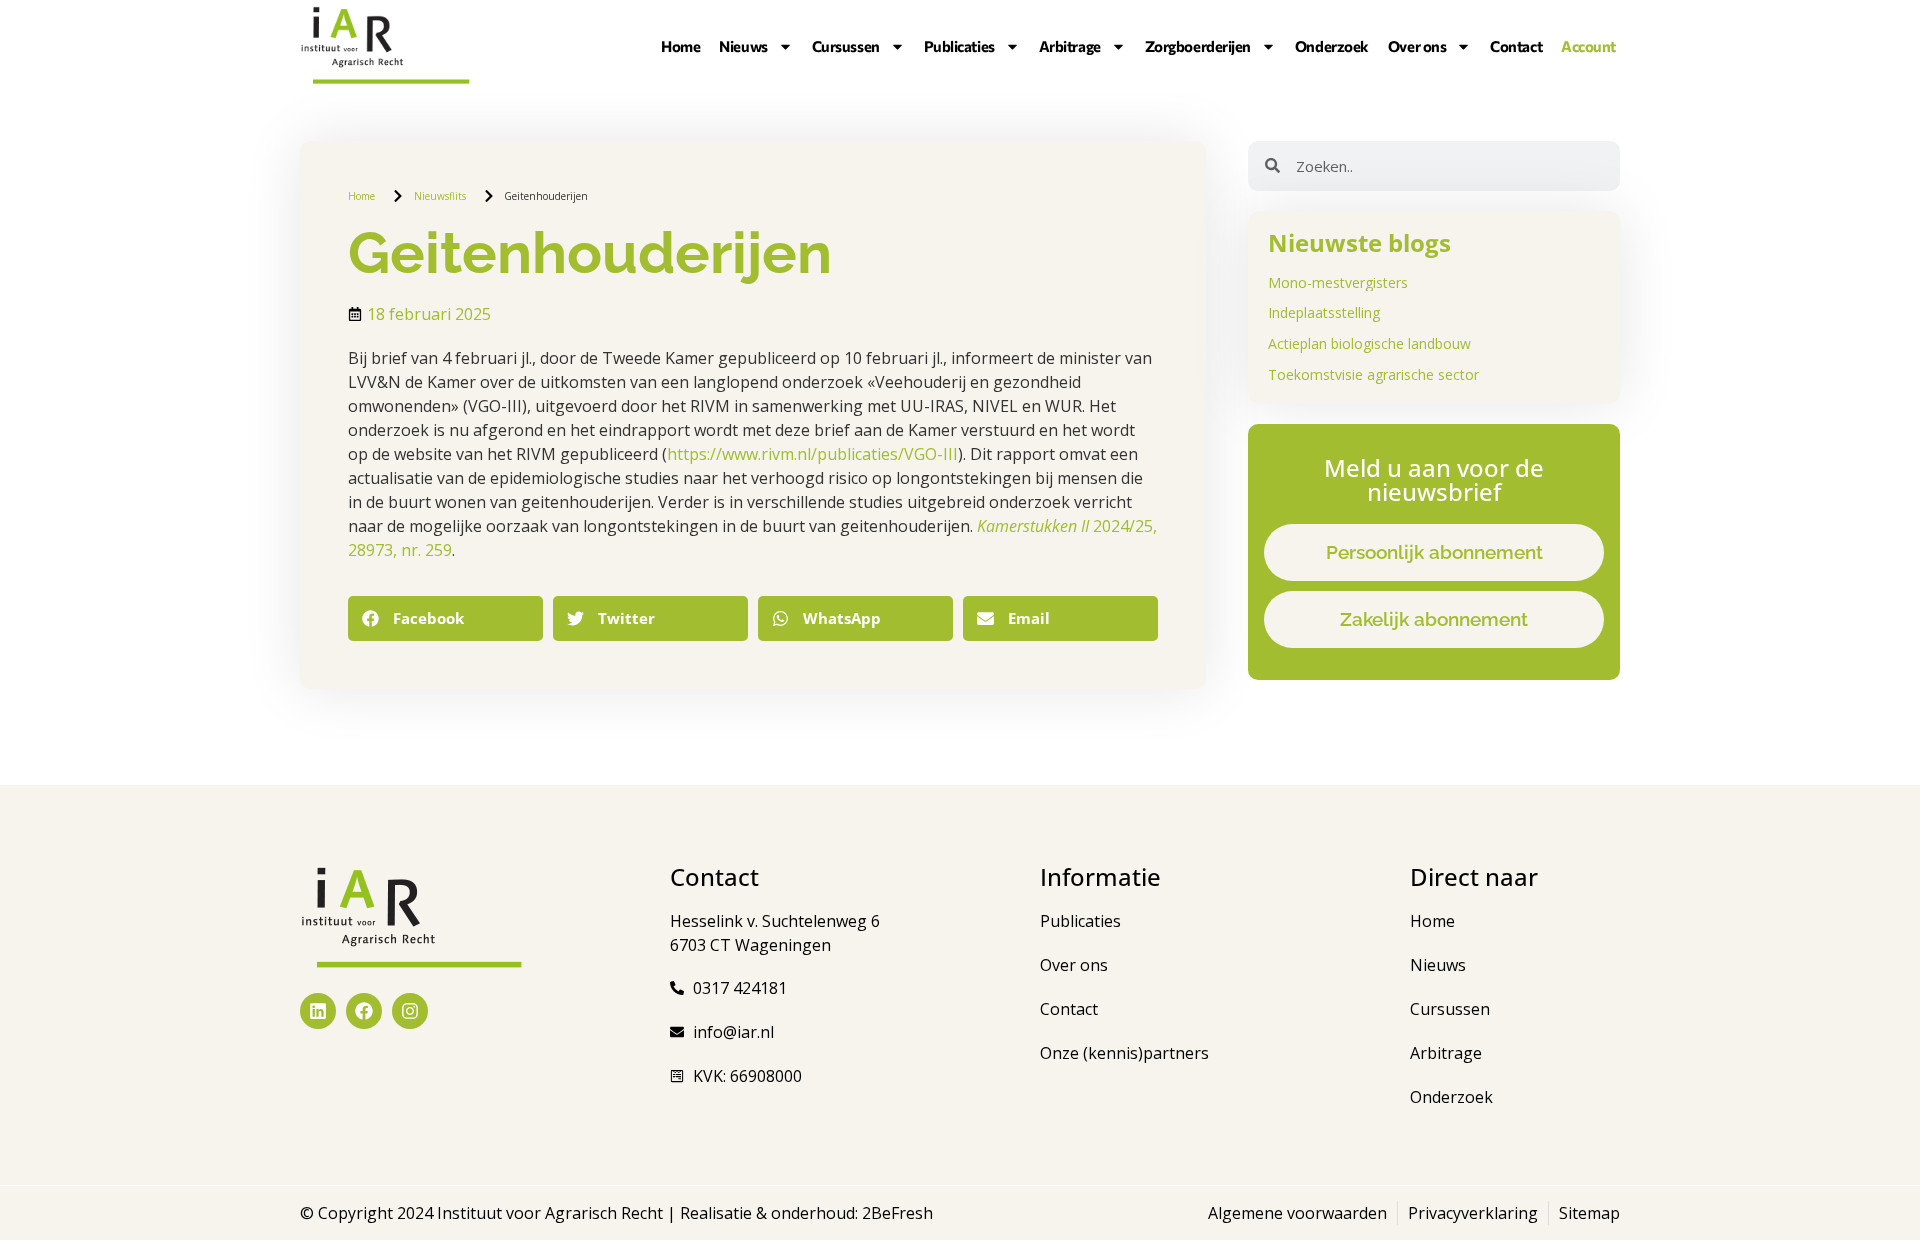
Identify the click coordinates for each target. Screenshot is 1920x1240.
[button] (445, 618)
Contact (1516, 46)
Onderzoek (1332, 46)
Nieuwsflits (440, 196)
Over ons (1417, 46)
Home (680, 46)
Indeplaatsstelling (1324, 312)
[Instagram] (410, 1011)
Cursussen (846, 46)
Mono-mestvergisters (1338, 282)
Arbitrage (1070, 46)
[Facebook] (364, 1011)
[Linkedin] (318, 1011)
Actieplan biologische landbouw (1369, 343)
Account (1588, 46)
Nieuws (743, 46)
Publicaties (959, 46)
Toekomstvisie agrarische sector (1373, 374)
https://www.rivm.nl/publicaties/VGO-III (812, 454)
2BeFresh (895, 1213)
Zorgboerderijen (1198, 46)
